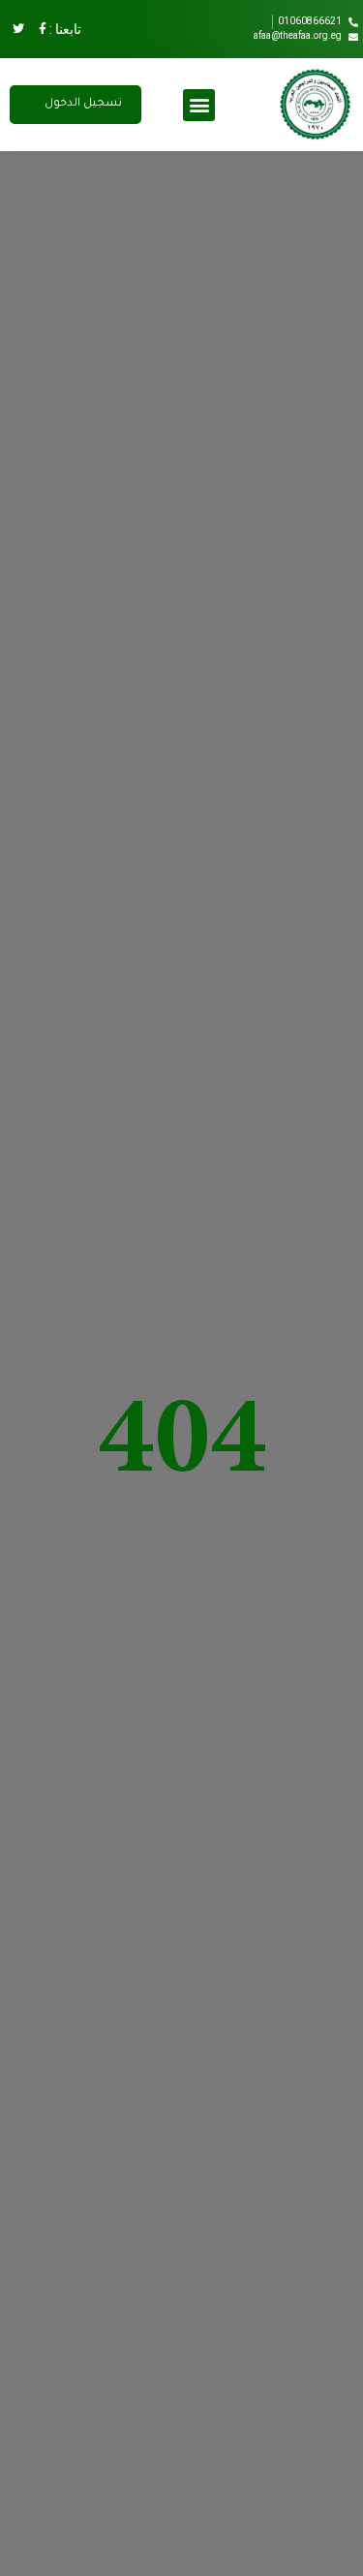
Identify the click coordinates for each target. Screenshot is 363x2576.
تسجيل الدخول (83, 104)
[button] (199, 105)
